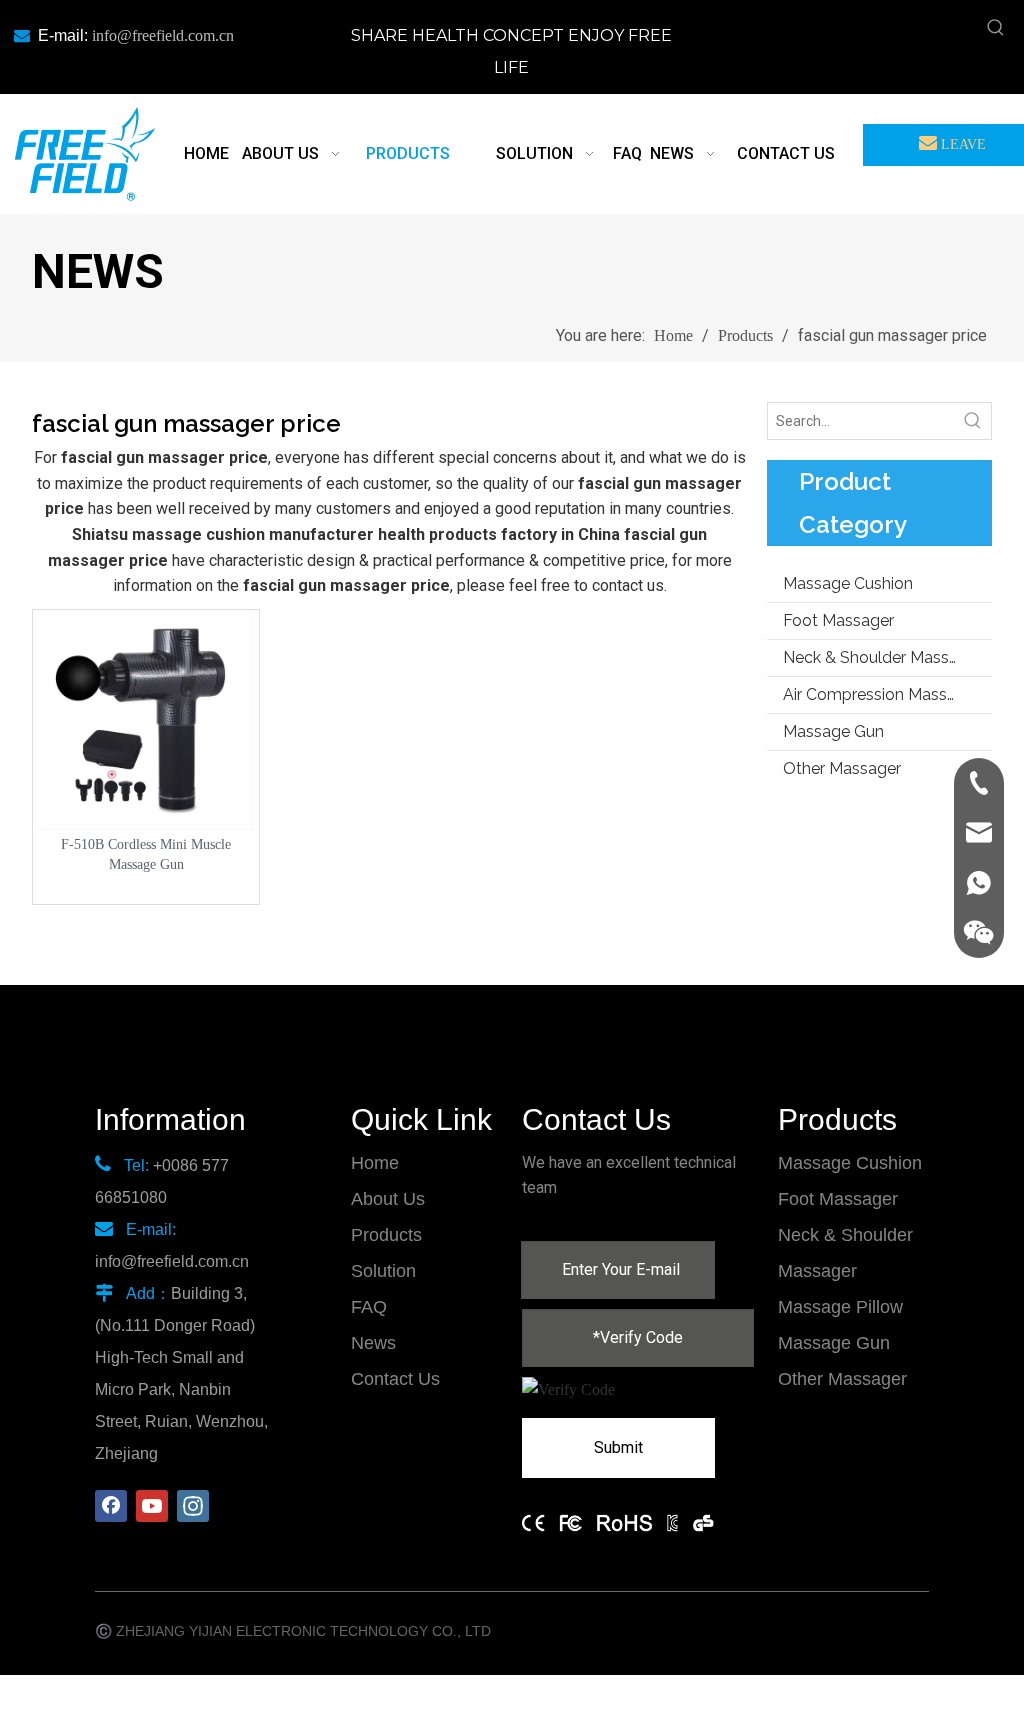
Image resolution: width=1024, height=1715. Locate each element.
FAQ (369, 1307)
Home (375, 1163)
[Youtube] (152, 1506)
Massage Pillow (840, 1307)
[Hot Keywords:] (996, 28)
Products (386, 1235)
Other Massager (842, 768)
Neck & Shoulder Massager (882, 657)
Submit (618, 1447)
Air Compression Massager (881, 694)
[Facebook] (111, 1506)
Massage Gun (833, 731)
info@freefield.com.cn (163, 35)
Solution (383, 1271)
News (373, 1343)
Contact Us (395, 1379)
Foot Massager (838, 620)
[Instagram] (193, 1506)
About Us (388, 1199)
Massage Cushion (848, 583)
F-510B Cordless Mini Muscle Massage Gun (146, 854)
